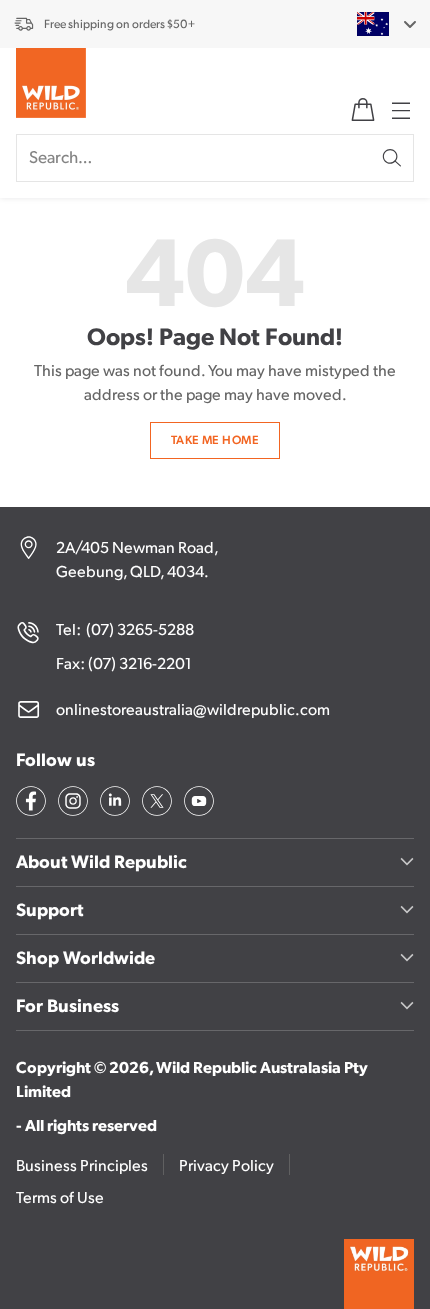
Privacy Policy (226, 1164)
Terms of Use (60, 1196)
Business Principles (82, 1164)
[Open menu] (399, 110)
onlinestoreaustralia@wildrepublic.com (193, 708)
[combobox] (374, 24)
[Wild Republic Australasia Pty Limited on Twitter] (155, 804)
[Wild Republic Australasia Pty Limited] (51, 87)
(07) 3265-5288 (140, 628)
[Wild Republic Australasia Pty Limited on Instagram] (71, 804)
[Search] (392, 158)
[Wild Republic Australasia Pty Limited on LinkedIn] (113, 804)
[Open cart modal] (363, 110)
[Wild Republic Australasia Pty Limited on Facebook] (29, 804)
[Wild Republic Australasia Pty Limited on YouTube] (197, 804)
